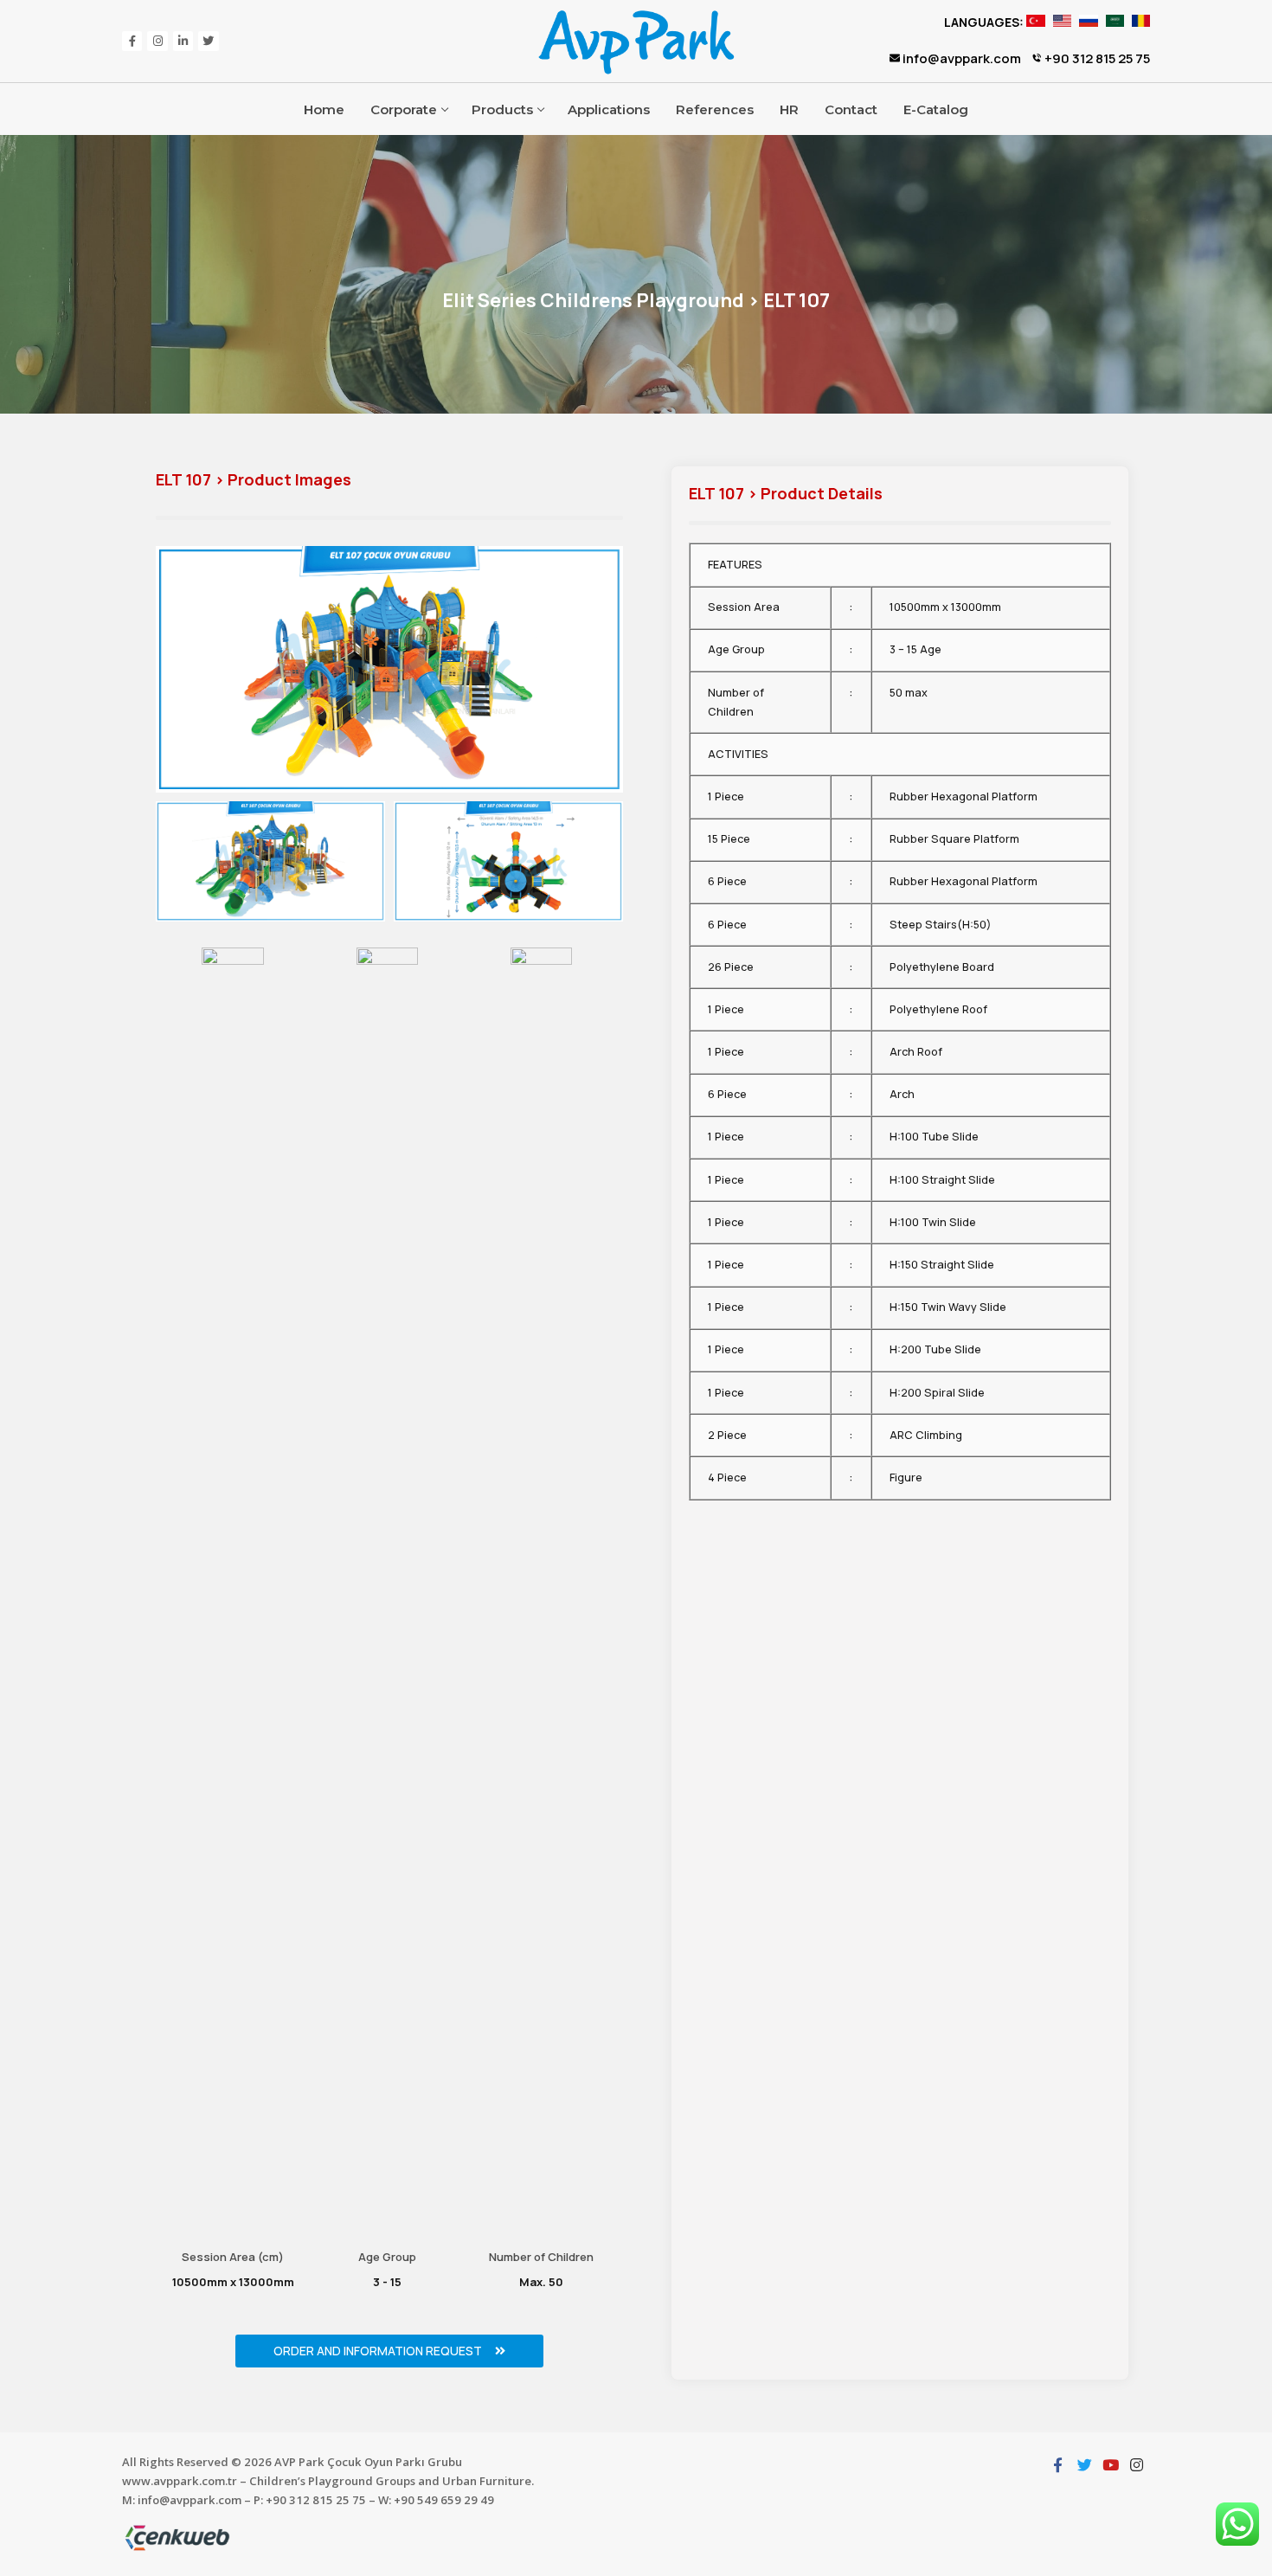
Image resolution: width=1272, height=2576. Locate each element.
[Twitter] (208, 41)
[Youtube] (1110, 2464)
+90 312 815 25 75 (1096, 58)
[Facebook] (132, 41)
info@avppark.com (960, 58)
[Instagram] (157, 41)
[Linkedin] (183, 41)
